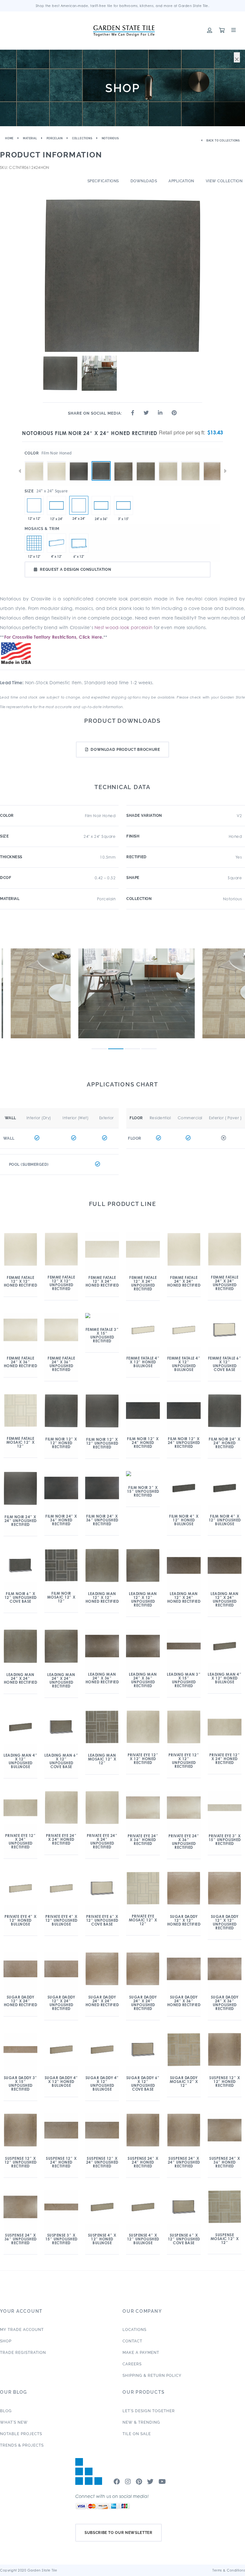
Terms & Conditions (229, 2570)
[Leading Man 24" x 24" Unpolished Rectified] (123, 461)
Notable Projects (21, 2434)
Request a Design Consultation (75, 570)
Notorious (110, 138)
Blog (6, 2411)
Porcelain (55, 138)
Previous (20, 471)
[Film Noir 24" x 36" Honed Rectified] (101, 505)
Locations (134, 2330)
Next (225, 471)
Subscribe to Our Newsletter (119, 2533)
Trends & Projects (22, 2445)
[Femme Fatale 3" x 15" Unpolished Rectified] (123, 505)
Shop (6, 2341)
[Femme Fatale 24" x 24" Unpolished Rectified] (34, 461)
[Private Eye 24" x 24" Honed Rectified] (190, 461)
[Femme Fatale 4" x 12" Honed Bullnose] (56, 543)
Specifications (103, 181)
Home (9, 138)
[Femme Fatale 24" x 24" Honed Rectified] (56, 461)
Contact (132, 2341)
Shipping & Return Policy (152, 2376)
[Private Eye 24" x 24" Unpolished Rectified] (168, 461)
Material (30, 138)
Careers (132, 2364)
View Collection (224, 181)
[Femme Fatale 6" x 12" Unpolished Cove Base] (79, 543)
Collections (82, 138)
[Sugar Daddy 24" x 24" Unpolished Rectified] (213, 461)
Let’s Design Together (149, 2411)
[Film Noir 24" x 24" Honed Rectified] (101, 471)
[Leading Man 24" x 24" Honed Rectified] (146, 461)
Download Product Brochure (125, 750)
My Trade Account (22, 2330)
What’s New (14, 2422)
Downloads (144, 181)
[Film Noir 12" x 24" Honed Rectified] (56, 505)
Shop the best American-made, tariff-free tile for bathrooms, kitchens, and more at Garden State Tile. (123, 6)
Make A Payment (141, 2353)
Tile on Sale (137, 2434)
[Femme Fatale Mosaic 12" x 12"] (34, 543)
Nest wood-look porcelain (123, 627)
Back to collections (223, 141)
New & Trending (141, 2422)
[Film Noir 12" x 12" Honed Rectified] (34, 505)
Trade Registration (23, 2353)
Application (181, 181)
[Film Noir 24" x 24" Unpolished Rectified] (79, 461)
